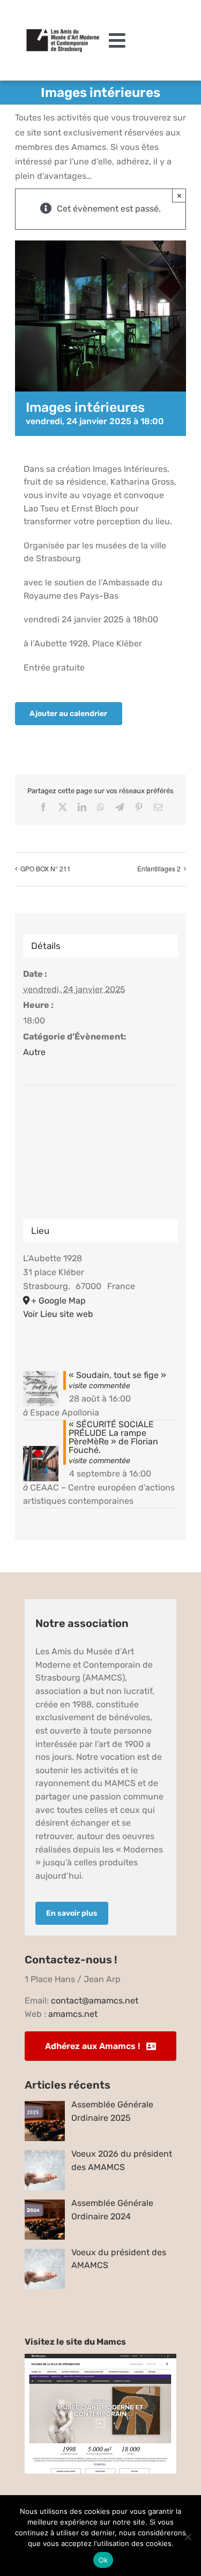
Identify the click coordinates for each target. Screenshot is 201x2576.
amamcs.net (73, 2014)
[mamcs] (101, 2358)
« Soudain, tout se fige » (117, 1375)
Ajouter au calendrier (68, 714)
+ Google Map (58, 1301)
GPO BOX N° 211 (46, 868)
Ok (103, 2560)
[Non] (188, 2537)
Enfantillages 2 (159, 868)
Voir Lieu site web (58, 1314)
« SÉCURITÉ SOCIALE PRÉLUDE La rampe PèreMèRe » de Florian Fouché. (113, 1437)
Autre (34, 1052)
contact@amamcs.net (95, 2001)
